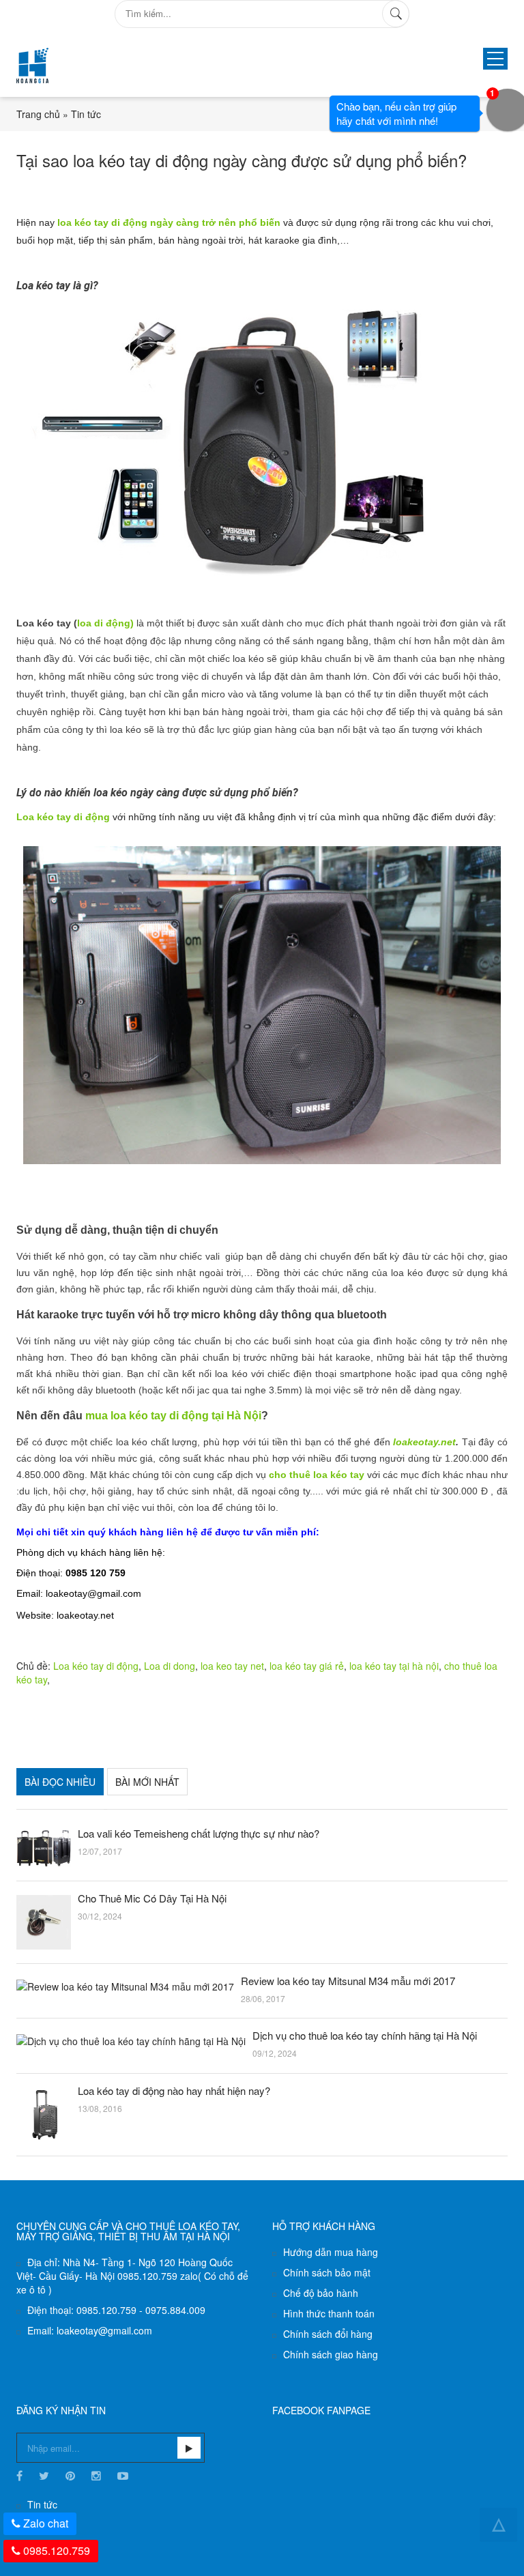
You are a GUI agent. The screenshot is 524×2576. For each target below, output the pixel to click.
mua (98, 1416)
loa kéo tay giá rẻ (307, 1666)
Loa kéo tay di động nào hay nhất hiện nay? (174, 2091)
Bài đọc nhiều (60, 1782)
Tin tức (86, 114)
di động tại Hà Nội (214, 1416)
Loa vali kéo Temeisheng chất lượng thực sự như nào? (199, 1834)
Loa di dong (170, 1666)
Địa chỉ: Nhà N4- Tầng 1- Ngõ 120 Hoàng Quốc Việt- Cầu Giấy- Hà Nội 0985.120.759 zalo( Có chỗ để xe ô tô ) (132, 2276)
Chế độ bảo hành (321, 2293)
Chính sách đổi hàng (328, 2334)
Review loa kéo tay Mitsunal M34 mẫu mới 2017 (348, 1981)
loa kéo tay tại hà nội (394, 1666)
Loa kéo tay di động (63, 817)
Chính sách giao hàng (331, 2354)
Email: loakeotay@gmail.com (90, 2330)
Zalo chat (46, 2523)
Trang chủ (38, 114)
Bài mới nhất (147, 1782)
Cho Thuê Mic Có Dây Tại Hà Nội (152, 1898)
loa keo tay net (232, 1666)
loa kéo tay (139, 1416)
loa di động (73, 623)
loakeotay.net (424, 1442)
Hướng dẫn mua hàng (331, 2252)
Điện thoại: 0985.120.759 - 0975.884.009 (116, 2310)
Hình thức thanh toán (329, 2313)
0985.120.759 (57, 2550)
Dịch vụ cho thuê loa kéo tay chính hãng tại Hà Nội (365, 2036)
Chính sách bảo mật (327, 2272)
